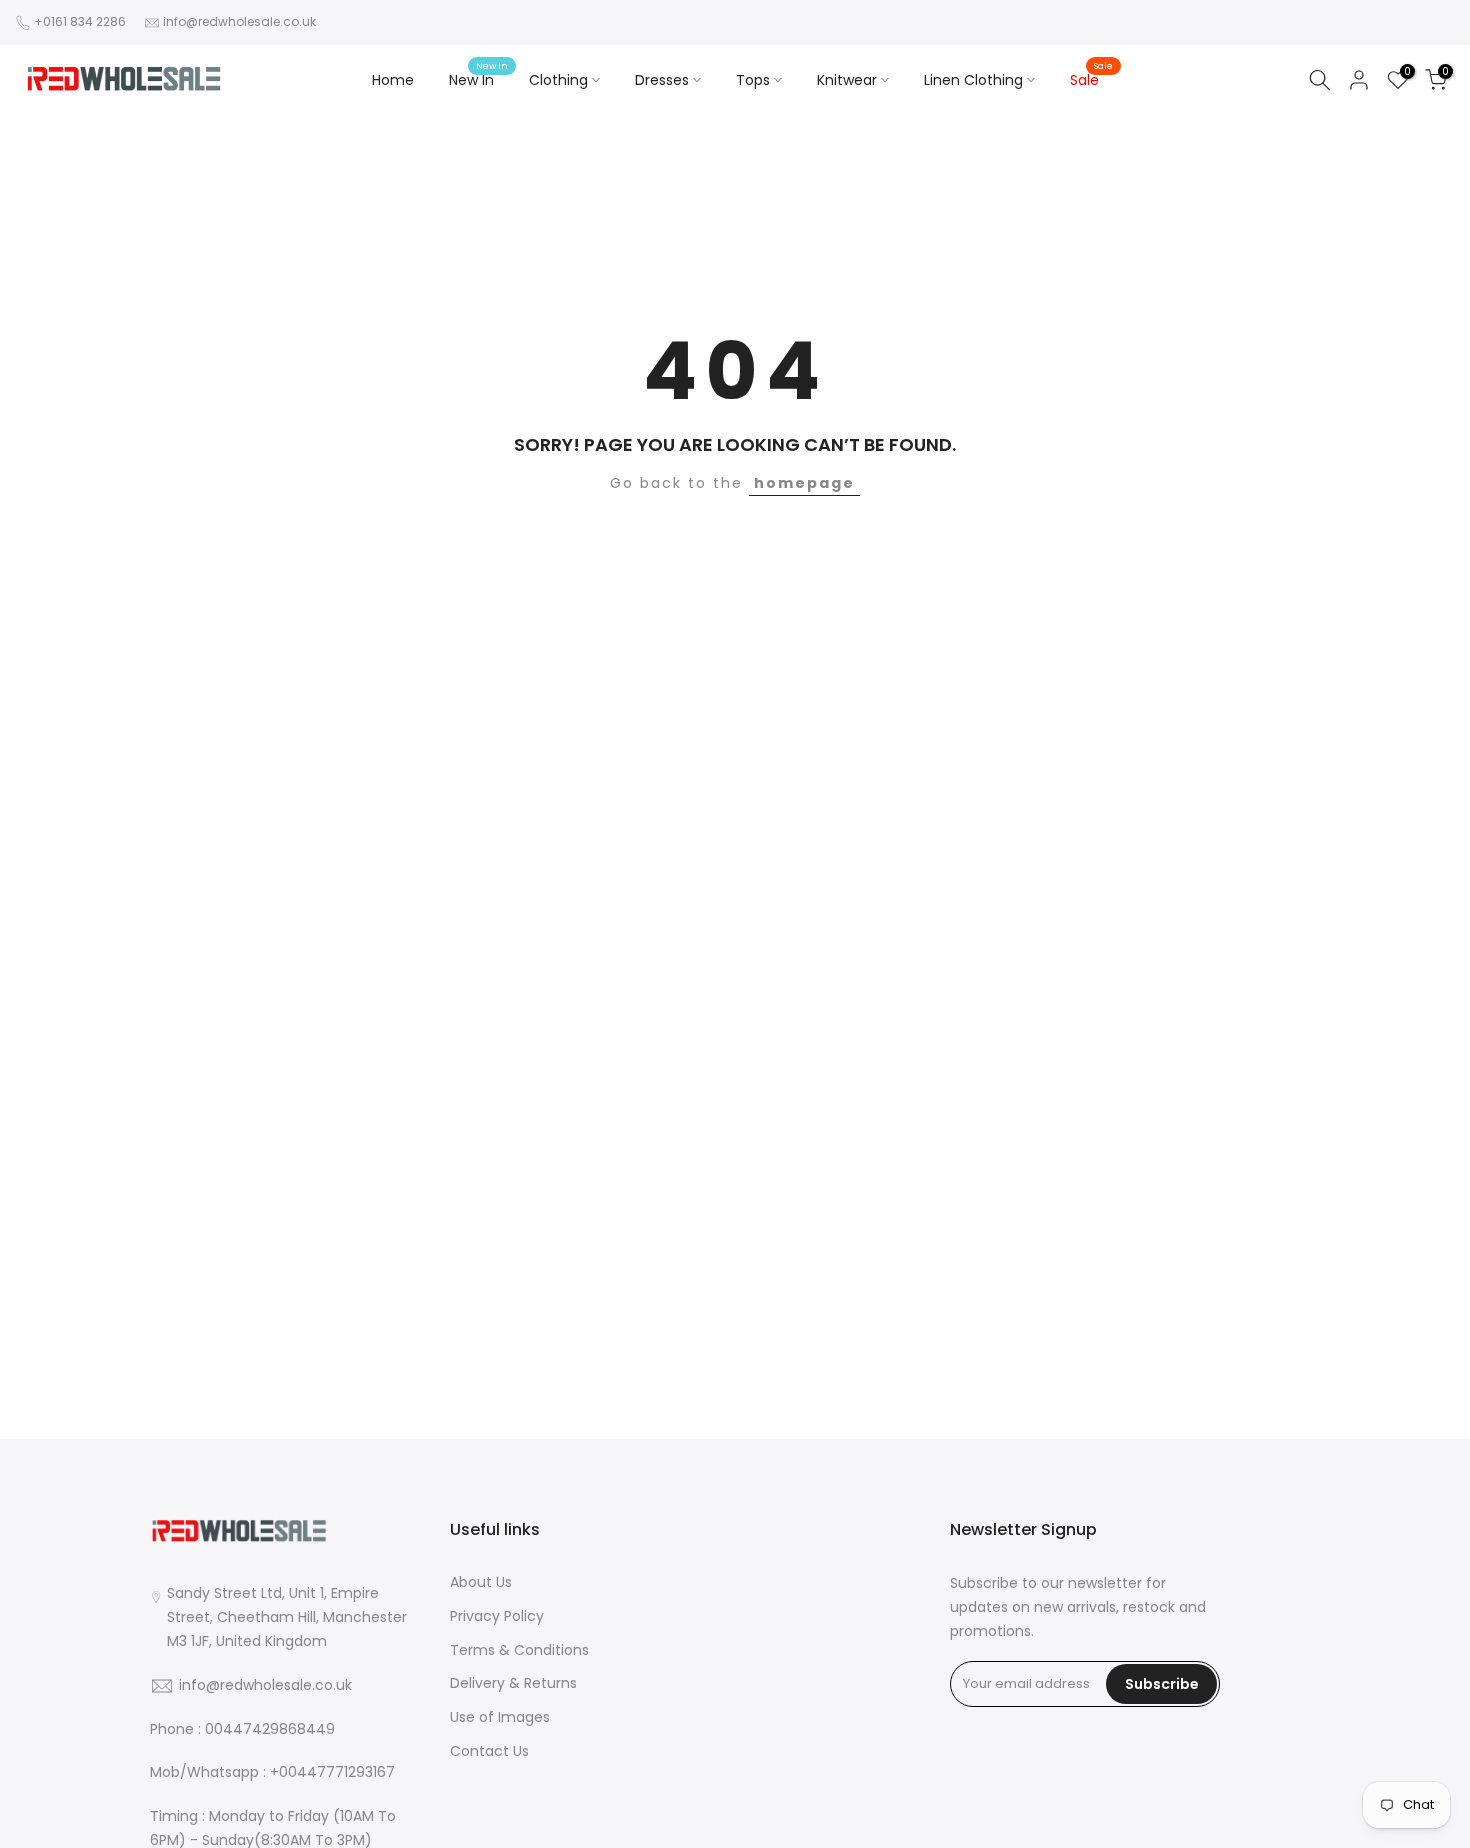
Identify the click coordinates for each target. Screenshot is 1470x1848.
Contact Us (489, 1751)
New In (479, 79)
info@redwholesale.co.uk (239, 21)
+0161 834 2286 (80, 21)
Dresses (662, 80)
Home (393, 80)
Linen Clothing (973, 80)
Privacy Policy (497, 1616)
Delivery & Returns (513, 1683)
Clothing (558, 80)
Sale (1092, 79)
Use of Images (500, 1717)
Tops (753, 80)
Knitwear (847, 80)
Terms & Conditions (519, 1650)
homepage (804, 483)
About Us (481, 1582)
